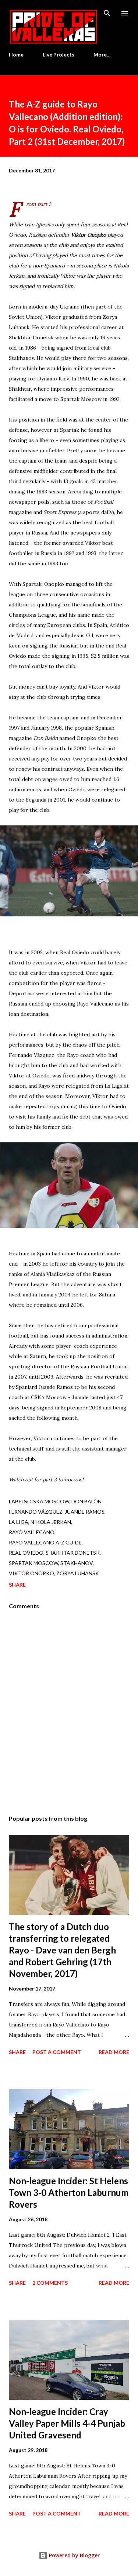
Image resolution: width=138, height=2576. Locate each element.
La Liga (19, 1522)
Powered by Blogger (74, 2555)
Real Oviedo (26, 1553)
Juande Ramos (85, 1512)
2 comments (50, 2283)
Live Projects (59, 54)
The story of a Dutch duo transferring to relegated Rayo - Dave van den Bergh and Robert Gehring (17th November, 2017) (62, 1950)
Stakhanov (77, 1563)
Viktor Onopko (31, 1573)
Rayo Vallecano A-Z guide (45, 1542)
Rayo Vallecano (32, 1532)
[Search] (107, 13)
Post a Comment (57, 2052)
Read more (114, 2052)
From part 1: (39, 204)
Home (16, 54)
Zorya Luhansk (78, 1573)
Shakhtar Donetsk (73, 1553)
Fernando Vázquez (36, 1512)
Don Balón (86, 1501)
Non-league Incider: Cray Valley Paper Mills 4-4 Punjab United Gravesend (67, 2423)
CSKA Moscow (49, 1501)
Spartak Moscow (33, 1563)
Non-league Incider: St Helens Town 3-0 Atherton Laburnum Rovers (69, 2192)
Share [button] (17, 1585)
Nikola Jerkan (51, 1522)
